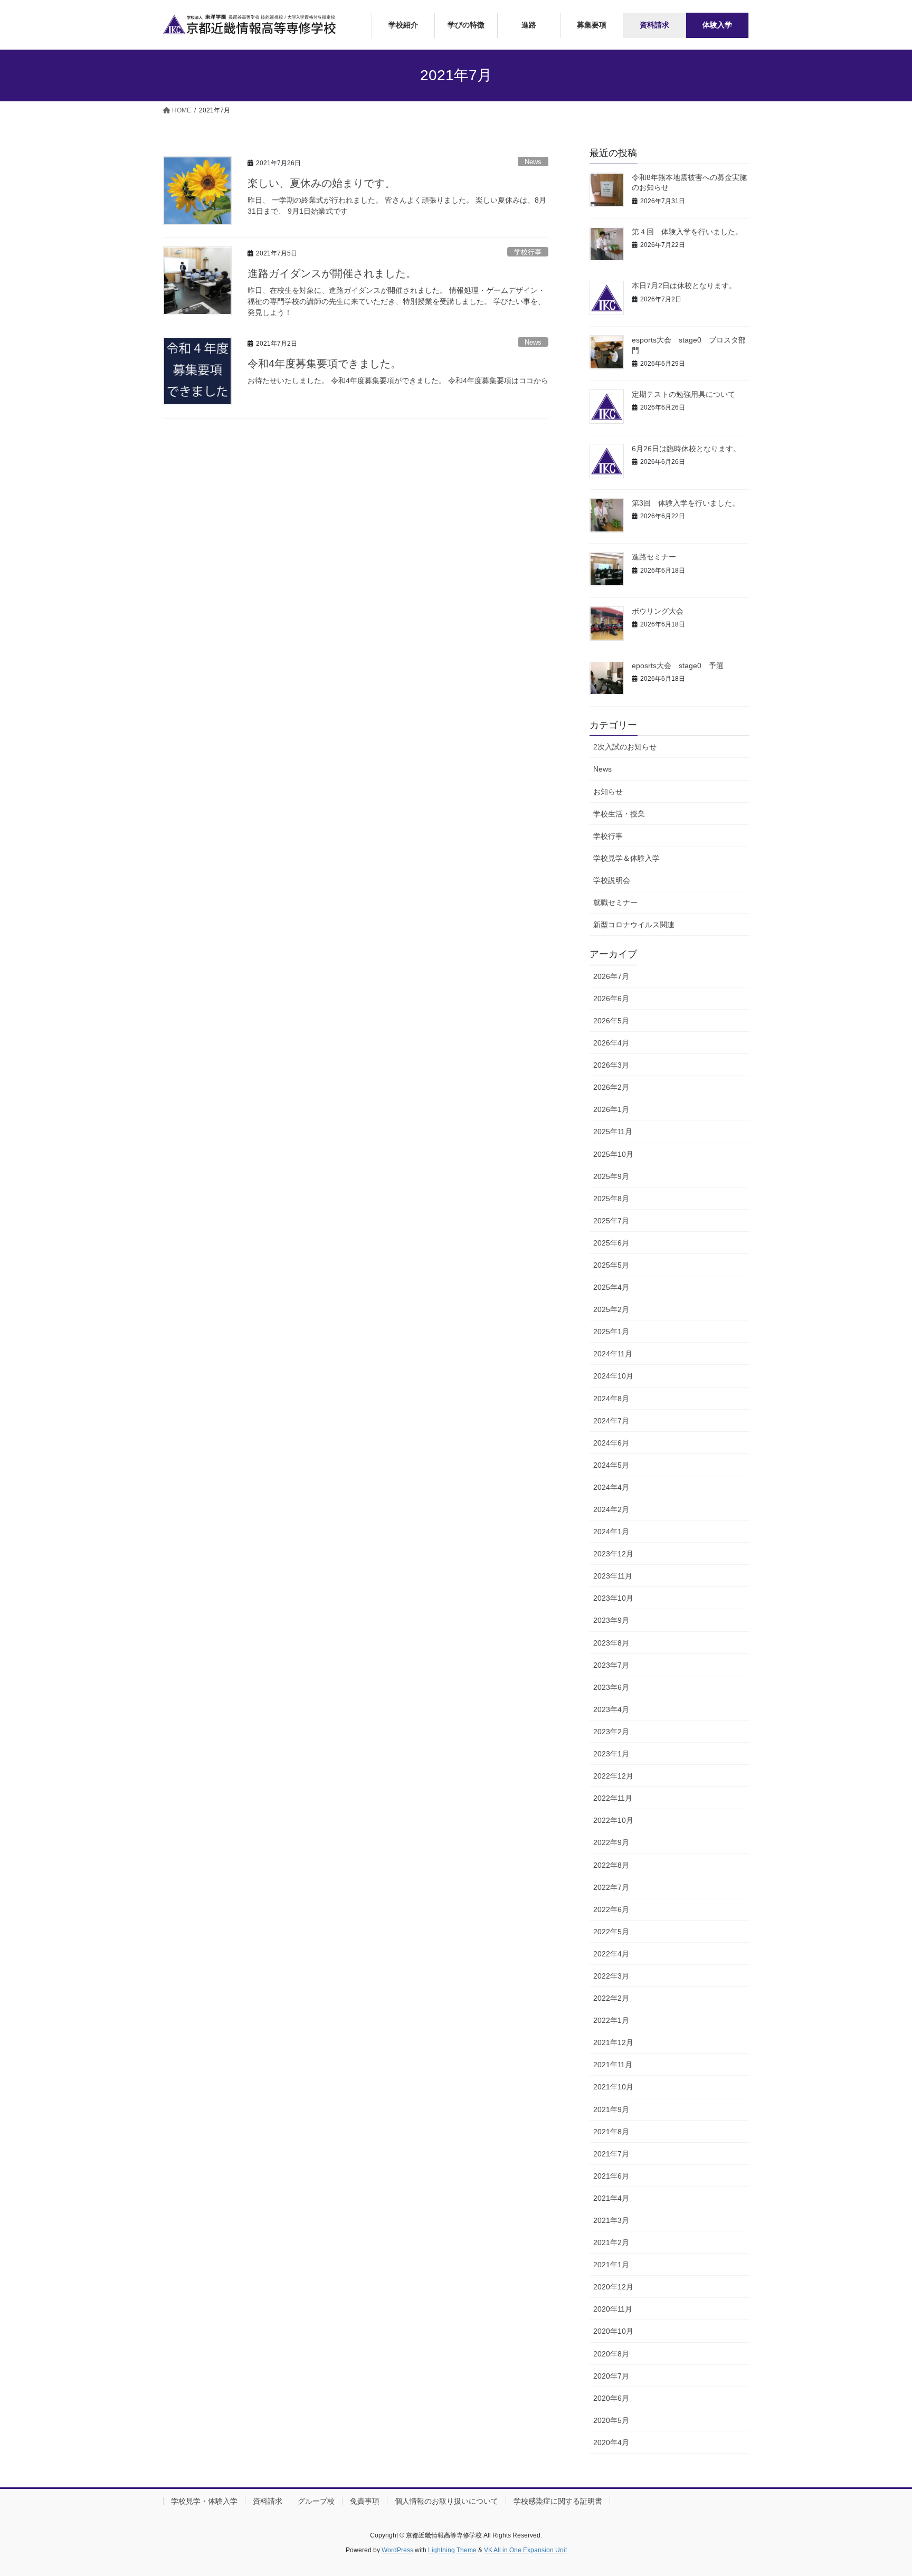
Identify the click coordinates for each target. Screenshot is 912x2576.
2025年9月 (611, 1176)
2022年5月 (611, 1932)
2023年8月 (611, 1643)
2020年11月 (613, 2309)
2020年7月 (611, 2376)
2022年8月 (611, 1865)
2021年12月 (613, 2042)
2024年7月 (611, 1421)
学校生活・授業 (619, 814)
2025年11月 (613, 1132)
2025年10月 (613, 1154)
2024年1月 (611, 1532)
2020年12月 (613, 2287)
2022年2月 (611, 1998)
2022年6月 (611, 1909)
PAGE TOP (881, 2490)
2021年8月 (611, 2132)
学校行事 (528, 252)
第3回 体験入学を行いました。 (686, 503)
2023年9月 (611, 1620)
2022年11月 (613, 1798)
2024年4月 (611, 1487)
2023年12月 (613, 1554)
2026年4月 (611, 1043)
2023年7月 (611, 1665)
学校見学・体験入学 (204, 2501)
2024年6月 (611, 1443)
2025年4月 (611, 1287)
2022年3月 (611, 1976)
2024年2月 (611, 1509)
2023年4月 (611, 1709)
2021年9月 (611, 2109)
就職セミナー (615, 902)
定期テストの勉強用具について (683, 394)
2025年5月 (611, 1265)
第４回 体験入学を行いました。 (687, 232)
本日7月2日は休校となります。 (684, 286)
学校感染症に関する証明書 (558, 2501)
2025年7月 (611, 1221)
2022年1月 (611, 2020)
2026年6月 (611, 999)
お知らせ (608, 792)
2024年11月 (613, 1354)
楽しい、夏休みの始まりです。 (321, 183)
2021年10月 (613, 2087)
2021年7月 (611, 2154)
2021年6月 (611, 2176)
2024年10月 (613, 1376)
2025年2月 (611, 1309)
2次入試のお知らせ (625, 747)
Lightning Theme (452, 2550)
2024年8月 (611, 1399)
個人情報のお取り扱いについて (446, 2501)
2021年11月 (613, 2065)
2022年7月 (611, 1887)
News (533, 162)
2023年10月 (613, 1598)
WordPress (397, 2550)
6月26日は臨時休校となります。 (686, 449)
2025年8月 (611, 1199)
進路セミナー (654, 557)
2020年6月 (611, 2398)
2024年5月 (611, 1465)
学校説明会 (612, 880)
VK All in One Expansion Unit (525, 2550)
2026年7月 (611, 976)
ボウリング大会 (658, 611)
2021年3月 (611, 2220)
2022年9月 (611, 1842)
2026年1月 (611, 1109)
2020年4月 (611, 2442)
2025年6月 (611, 1243)
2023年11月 (613, 1576)
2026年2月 (611, 1087)
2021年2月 (611, 2242)
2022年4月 (611, 1954)
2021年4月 (611, 2198)
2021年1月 (611, 2265)
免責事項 (365, 2501)
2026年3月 (611, 1065)
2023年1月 (611, 1754)
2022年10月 (613, 1820)
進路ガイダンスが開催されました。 (332, 273)
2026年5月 (611, 1021)
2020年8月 (611, 2354)
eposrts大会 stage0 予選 (678, 666)
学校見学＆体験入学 (626, 858)
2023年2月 (611, 1732)
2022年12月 (613, 1776)
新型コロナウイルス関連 (634, 925)
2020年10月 (613, 2331)
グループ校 (316, 2501)
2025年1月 (611, 1332)
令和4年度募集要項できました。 (324, 364)
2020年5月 (611, 2420)
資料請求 (268, 2501)
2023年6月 (611, 1687)
